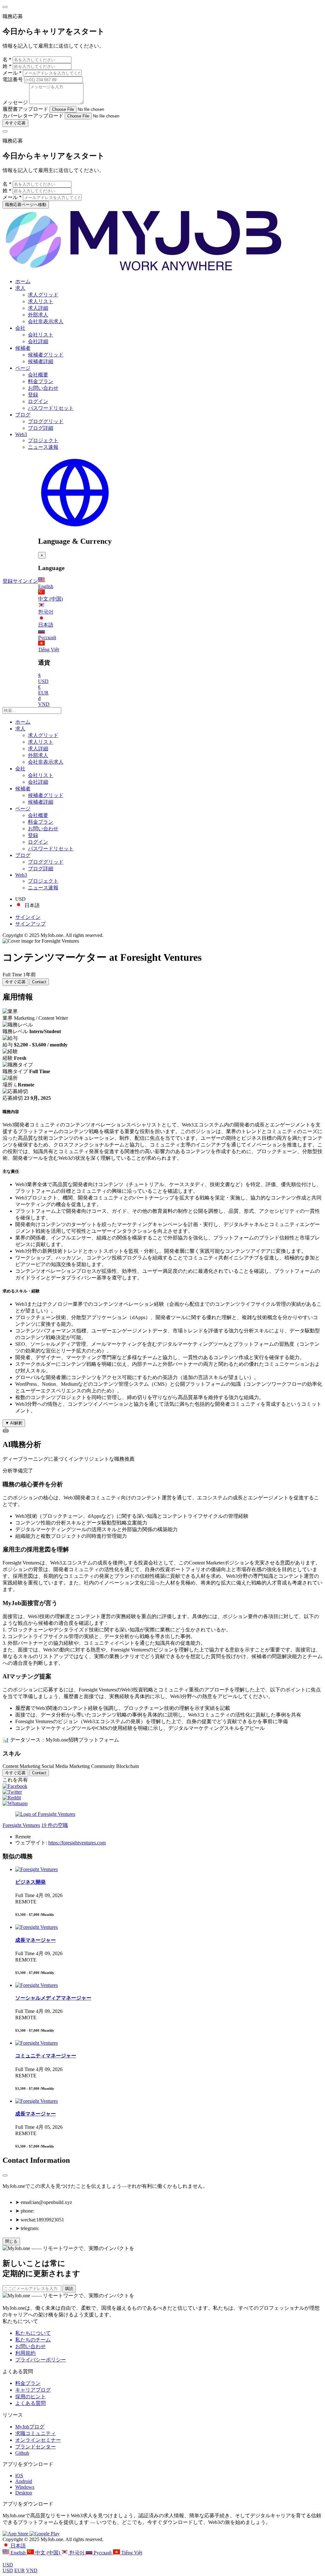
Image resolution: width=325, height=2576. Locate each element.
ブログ (23, 415)
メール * (12, 73)
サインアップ (30, 924)
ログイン (38, 401)
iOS (19, 2476)
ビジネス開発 (30, 1882)
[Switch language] (75, 528)
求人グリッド (43, 295)
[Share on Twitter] (12, 1792)
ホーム (23, 281)
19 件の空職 (55, 1825)
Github (22, 2453)
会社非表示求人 (46, 321)
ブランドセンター (36, 2447)
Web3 (21, 434)
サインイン (25, 581)
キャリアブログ (33, 2390)
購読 (69, 2289)
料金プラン (41, 381)
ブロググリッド (46, 421)
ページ (23, 368)
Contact (39, 982)
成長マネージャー (36, 1940)
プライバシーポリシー (41, 2360)
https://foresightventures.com (77, 1843)
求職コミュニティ (36, 2433)
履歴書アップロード (25, 109)
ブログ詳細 (41, 428)
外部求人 (38, 315)
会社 (20, 328)
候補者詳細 (41, 361)
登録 (33, 395)
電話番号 (13, 80)
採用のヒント (30, 2397)
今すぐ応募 (15, 123)
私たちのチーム (33, 2340)
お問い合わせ (43, 388)
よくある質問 (30, 2403)
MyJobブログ (30, 2427)
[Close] (5, 7)
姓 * (7, 66)
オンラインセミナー (38, 2440)
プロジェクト (43, 440)
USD (8, 2565)
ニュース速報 (43, 447)
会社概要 (38, 375)
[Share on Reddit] (12, 1798)
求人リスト (41, 301)
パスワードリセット (51, 408)
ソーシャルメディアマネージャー (53, 1998)
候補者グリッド (46, 355)
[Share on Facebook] (15, 1786)
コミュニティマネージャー (46, 2056)
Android (24, 2481)
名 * (7, 60)
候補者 (23, 348)
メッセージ (15, 102)
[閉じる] (5, 2175)
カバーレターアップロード (33, 116)
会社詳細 (38, 341)
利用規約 (25, 2353)
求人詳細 (38, 308)
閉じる (11, 2241)
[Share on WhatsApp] (15, 1803)
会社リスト (41, 335)
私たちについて (33, 2333)
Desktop (24, 2493)
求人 (20, 288)
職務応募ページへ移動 (26, 205)
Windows (25, 2487)
